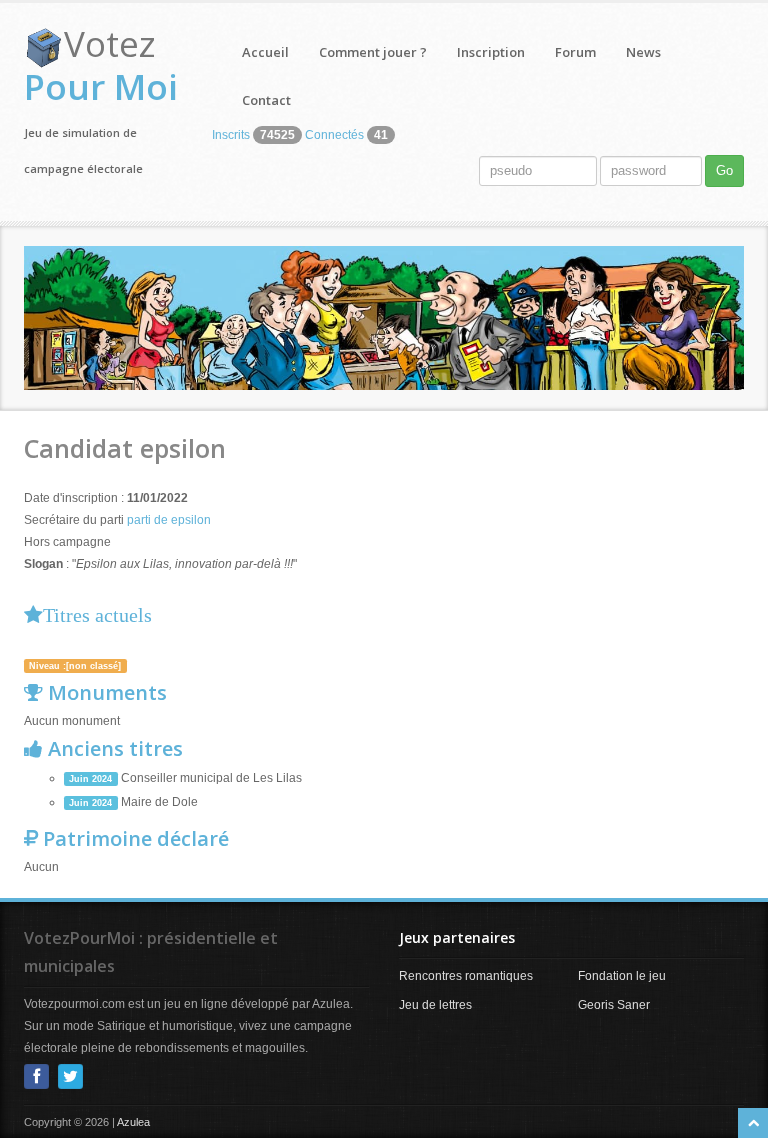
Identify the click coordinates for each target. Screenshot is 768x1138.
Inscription (491, 52)
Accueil (265, 52)
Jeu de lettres (435, 1005)
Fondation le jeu (622, 976)
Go (724, 170)
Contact (266, 100)
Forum (575, 52)
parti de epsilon (169, 520)
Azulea (133, 1122)
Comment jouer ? (373, 52)
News (643, 52)
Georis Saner (614, 1005)
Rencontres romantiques (466, 976)
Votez (101, 65)
